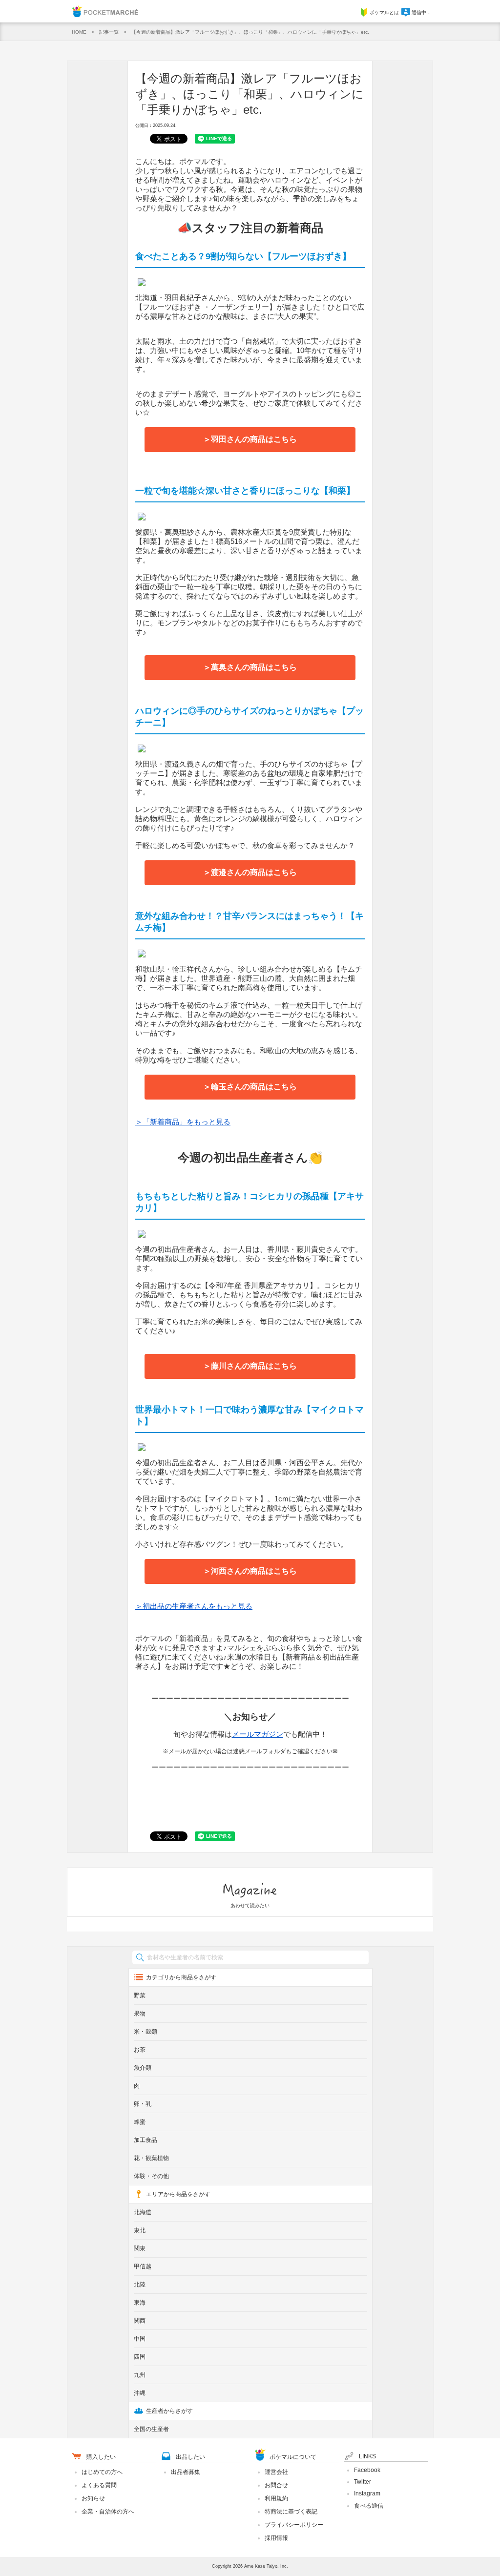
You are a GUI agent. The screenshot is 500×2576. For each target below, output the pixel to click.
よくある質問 (99, 2485)
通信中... (421, 12)
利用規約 (276, 2498)
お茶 (140, 2050)
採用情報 (276, 2538)
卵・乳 (143, 2104)
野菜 (140, 1995)
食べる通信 (369, 2506)
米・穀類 (146, 2032)
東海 (140, 2303)
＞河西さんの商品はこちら (250, 1571)
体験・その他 (151, 2176)
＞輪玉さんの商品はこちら (250, 1087)
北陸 (140, 2285)
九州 (140, 2375)
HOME (79, 32)
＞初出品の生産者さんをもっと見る (194, 1606)
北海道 (143, 2212)
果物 (140, 2014)
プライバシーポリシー (294, 2525)
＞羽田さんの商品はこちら (250, 439)
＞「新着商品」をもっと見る (183, 1122)
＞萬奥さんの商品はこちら (250, 667)
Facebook (367, 2470)
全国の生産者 (151, 2429)
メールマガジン (258, 1734)
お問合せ (276, 2485)
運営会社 (276, 2472)
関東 (140, 2248)
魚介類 (143, 2068)
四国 (140, 2357)
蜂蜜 (140, 2122)
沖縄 (140, 2393)
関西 (140, 2321)
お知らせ (93, 2498)
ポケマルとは (384, 12)
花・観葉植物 (151, 2158)
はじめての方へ (102, 2472)
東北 (140, 2230)
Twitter (363, 2482)
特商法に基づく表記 (291, 2512)
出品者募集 (186, 2472)
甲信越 (143, 2266)
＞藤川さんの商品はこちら (250, 1366)
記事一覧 (109, 32)
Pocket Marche (105, 11)
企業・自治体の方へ (108, 2512)
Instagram (367, 2493)
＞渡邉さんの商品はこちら (250, 872)
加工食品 (146, 2140)
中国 (140, 2339)
